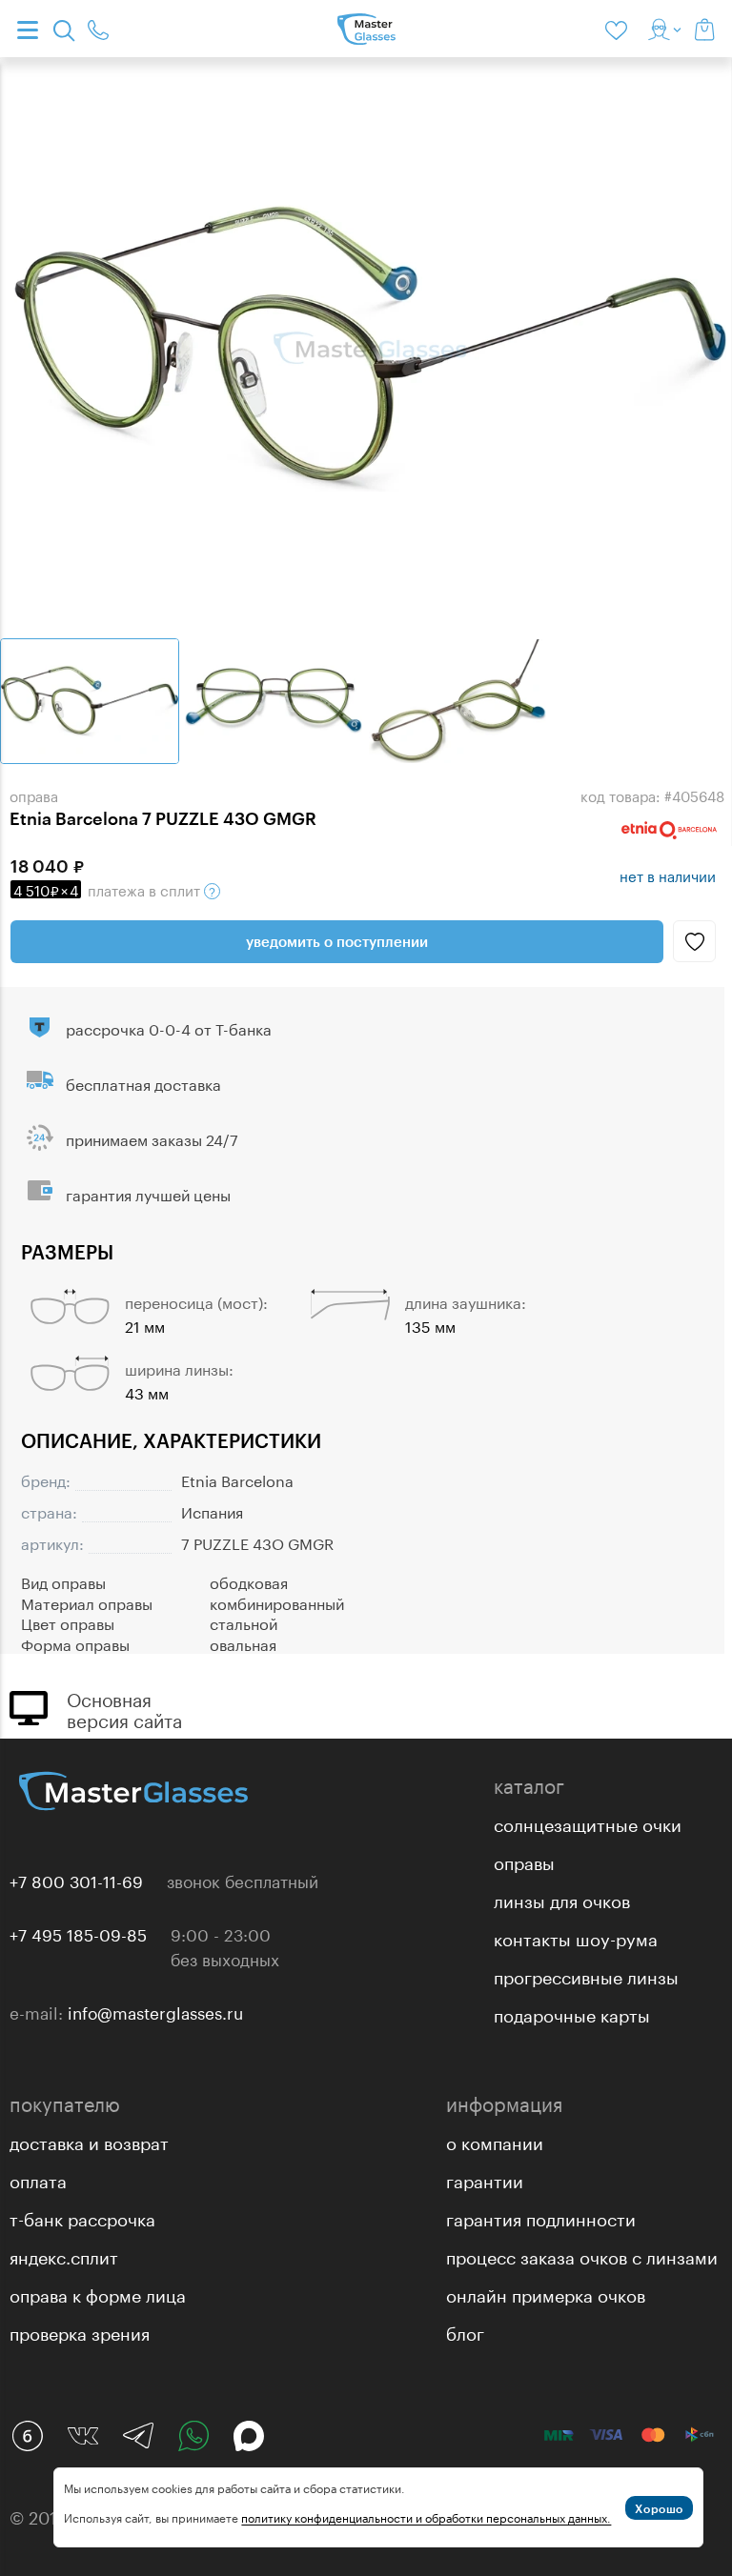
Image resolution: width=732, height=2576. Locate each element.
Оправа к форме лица (98, 2293)
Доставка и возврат (89, 2141)
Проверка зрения (80, 2331)
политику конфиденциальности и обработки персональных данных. (426, 2516)
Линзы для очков (562, 1899)
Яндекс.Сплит (64, 2255)
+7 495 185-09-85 (78, 1933)
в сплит (109, 889)
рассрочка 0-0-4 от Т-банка (169, 1027)
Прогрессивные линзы (586, 1975)
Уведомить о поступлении (337, 941)
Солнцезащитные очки (588, 1822)
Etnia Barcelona (237, 1479)
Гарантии (485, 2179)
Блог (465, 2331)
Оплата (38, 2179)
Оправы (524, 1861)
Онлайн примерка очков (546, 2293)
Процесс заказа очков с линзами (582, 2255)
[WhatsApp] (193, 2436)
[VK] (83, 2436)
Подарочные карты (572, 2013)
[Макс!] (249, 2436)
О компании (495, 2141)
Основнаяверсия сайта (124, 1708)
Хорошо (659, 2508)
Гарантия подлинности (541, 2217)
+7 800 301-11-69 (76, 1880)
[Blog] (28, 2436)
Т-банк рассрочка (82, 2217)
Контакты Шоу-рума (576, 1937)
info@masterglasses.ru (155, 2011)
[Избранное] (620, 29)
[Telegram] (138, 2436)
